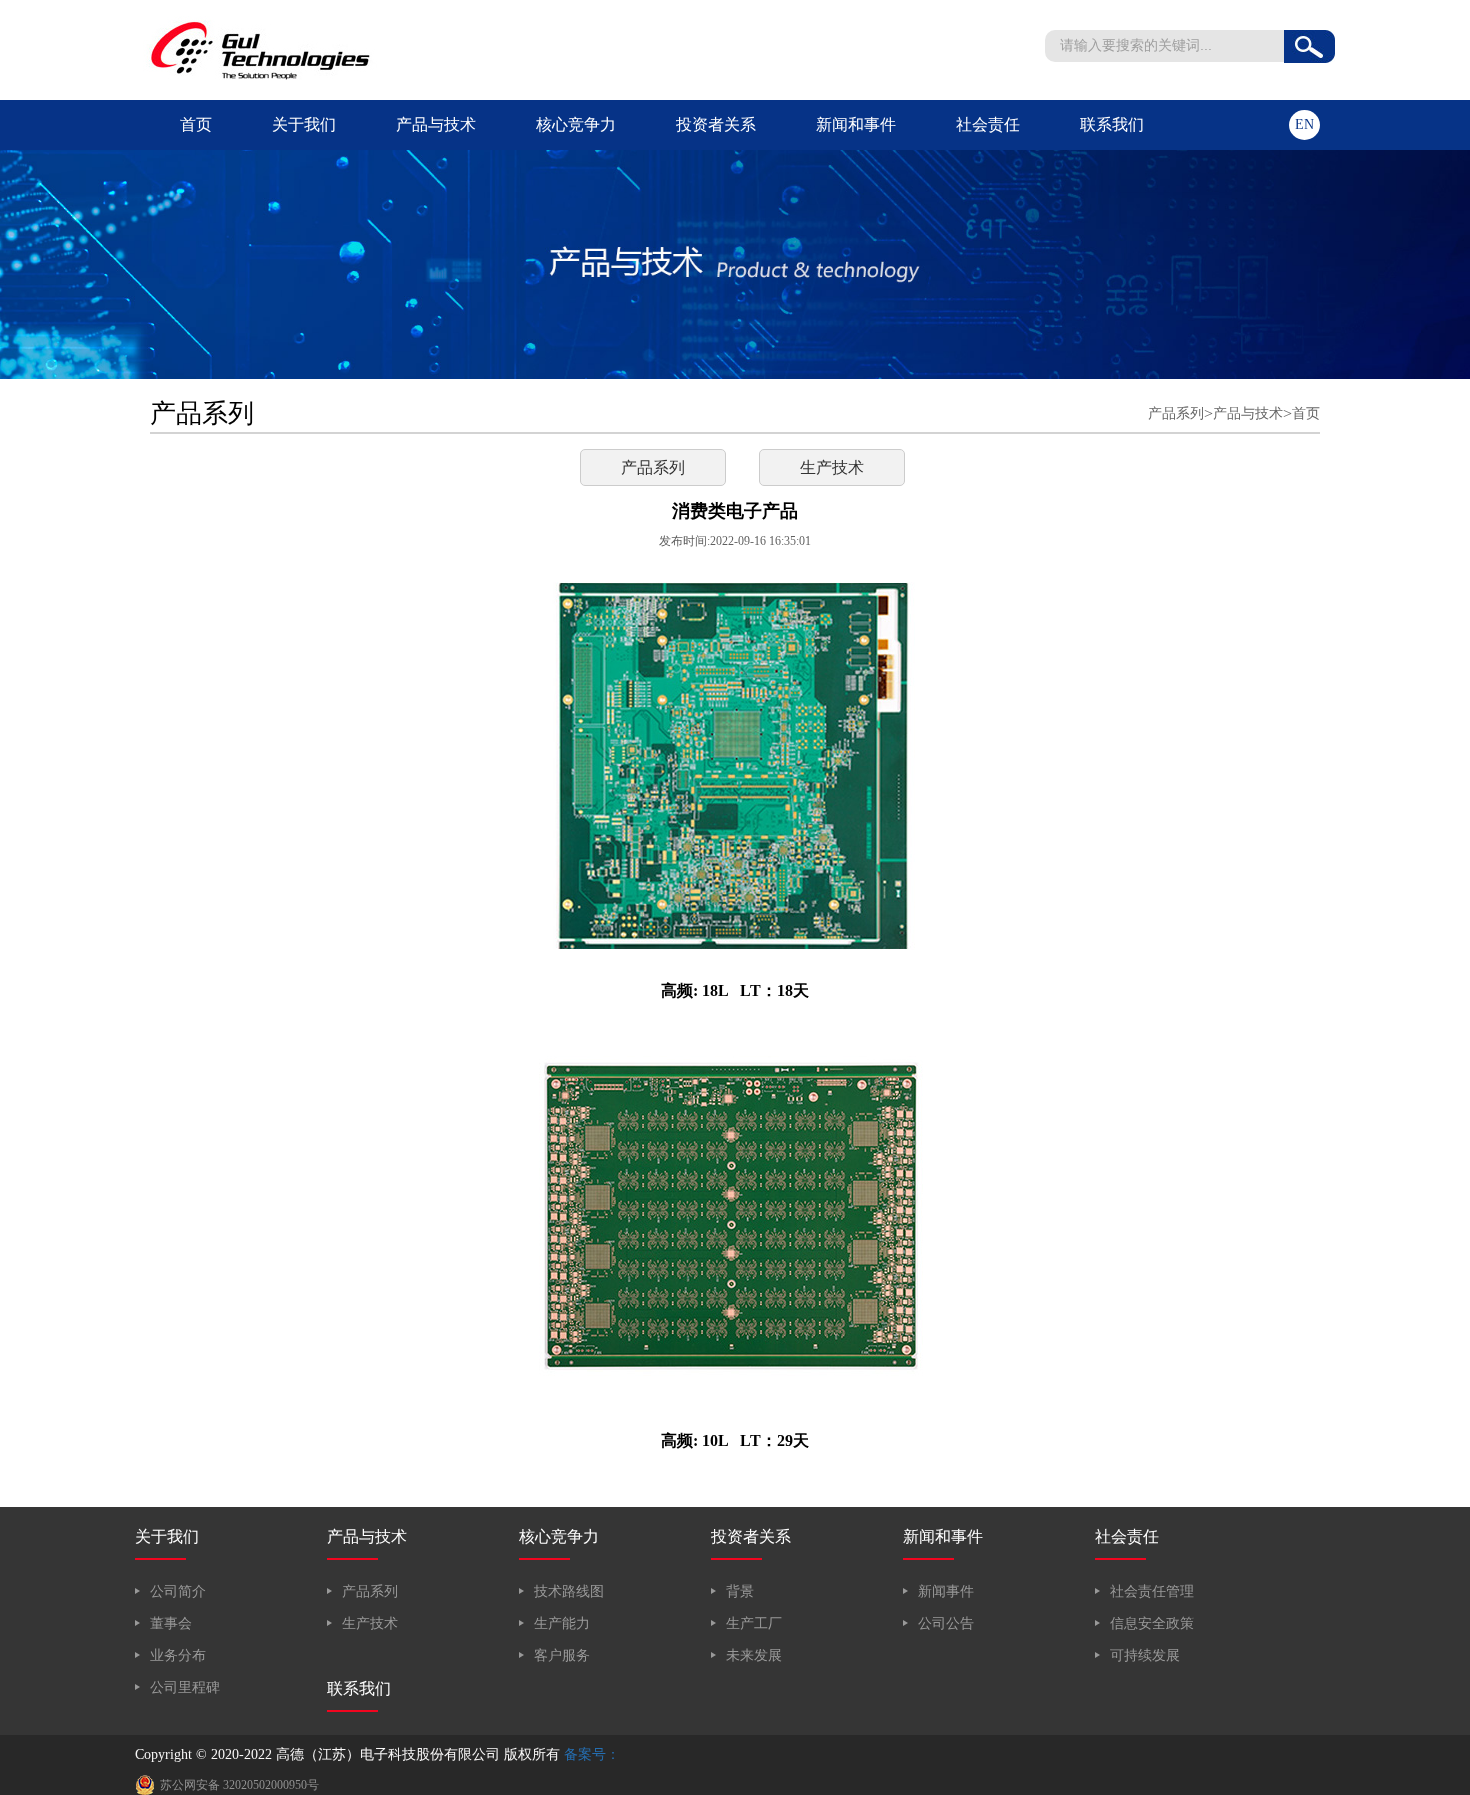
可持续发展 (1145, 1655)
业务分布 (178, 1655)
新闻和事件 (856, 124)
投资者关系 (716, 124)
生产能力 (562, 1623)
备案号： (592, 1754)
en (1304, 124)
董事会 (171, 1623)
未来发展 (754, 1655)
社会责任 (988, 124)
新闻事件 (946, 1591)
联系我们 (1112, 124)
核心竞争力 (576, 124)
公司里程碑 (185, 1687)
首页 (196, 124)
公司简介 (178, 1591)
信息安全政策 (1152, 1623)
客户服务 (562, 1655)
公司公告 (946, 1623)
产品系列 (1176, 413)
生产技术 (832, 467)
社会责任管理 (1152, 1591)
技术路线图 (569, 1591)
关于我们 (304, 124)
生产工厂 (754, 1623)
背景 (740, 1591)
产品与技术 (436, 124)
